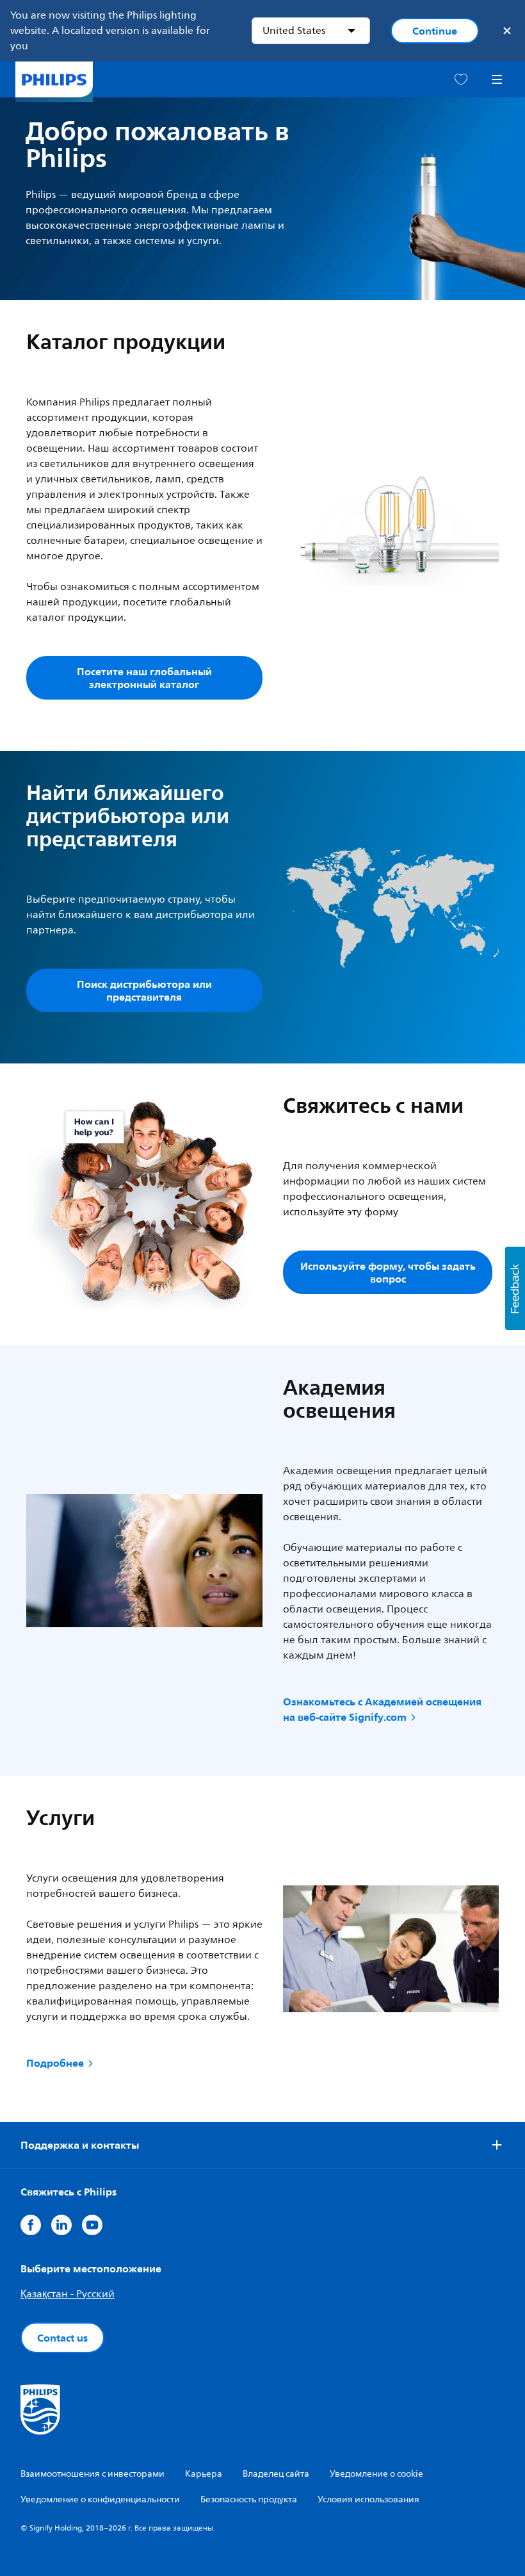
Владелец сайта (276, 2474)
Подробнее (55, 2063)
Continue (435, 31)
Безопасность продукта (249, 2499)
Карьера (204, 2474)
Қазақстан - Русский (68, 2294)
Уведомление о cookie (376, 2474)
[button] (515, 1288)
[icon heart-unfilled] (461, 80)
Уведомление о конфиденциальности (100, 2499)
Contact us (62, 2338)
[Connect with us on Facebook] (31, 2225)
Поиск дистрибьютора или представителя (144, 990)
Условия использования (368, 2499)
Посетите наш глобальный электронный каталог (144, 678)
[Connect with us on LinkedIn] (61, 2225)
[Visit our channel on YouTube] (92, 2225)
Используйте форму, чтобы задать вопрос (388, 1272)
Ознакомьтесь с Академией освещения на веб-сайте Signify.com (382, 1709)
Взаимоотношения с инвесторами (93, 2474)
